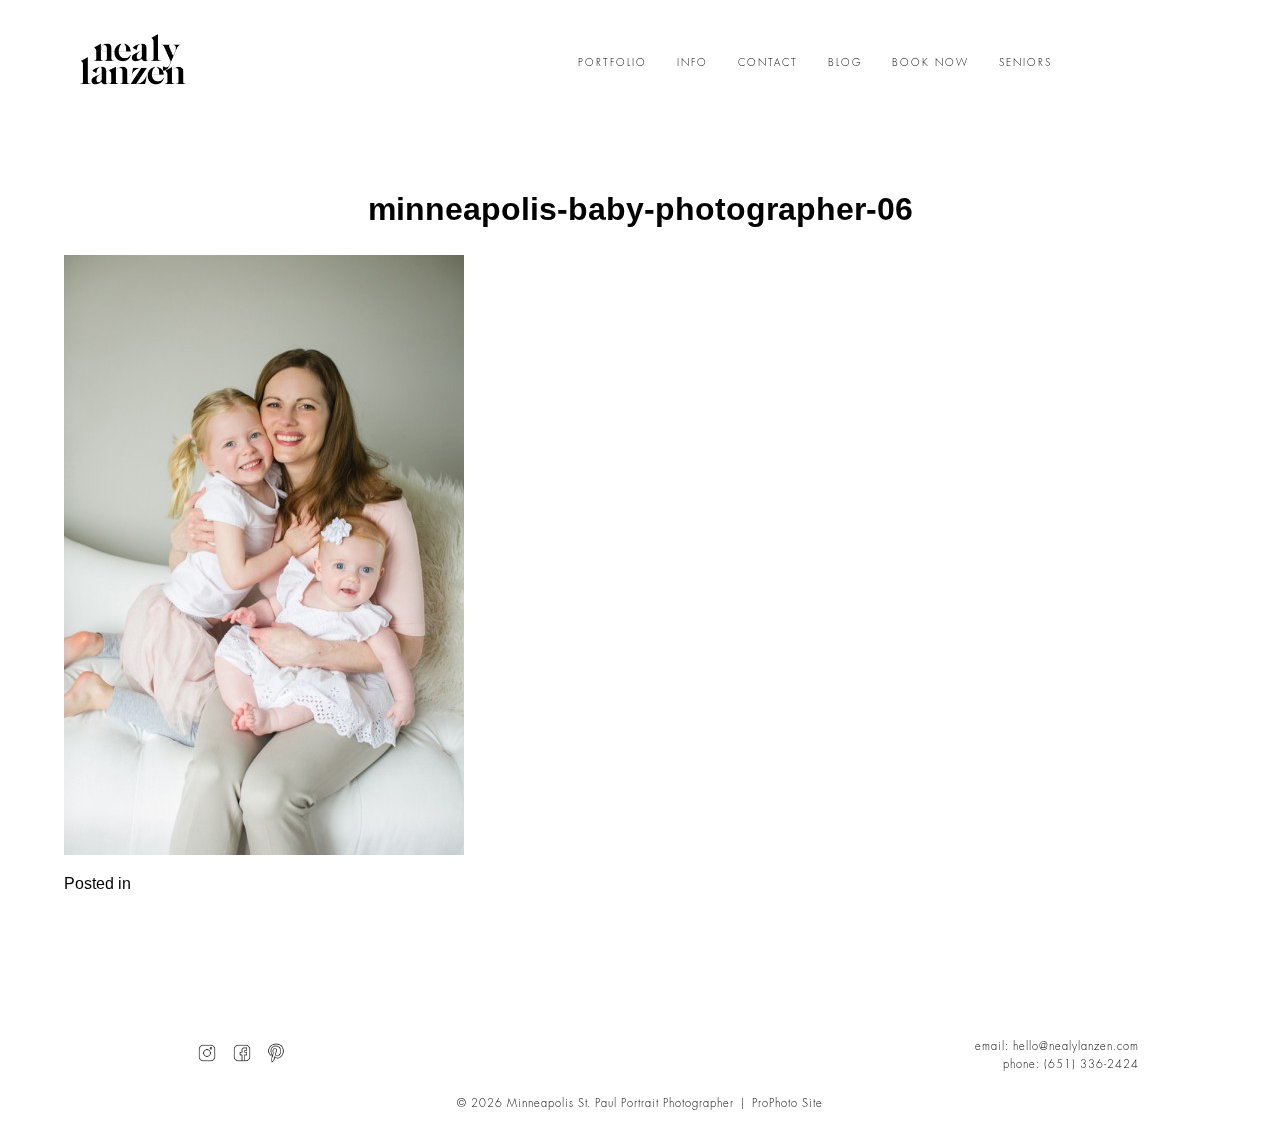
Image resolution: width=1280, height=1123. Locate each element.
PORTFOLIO (612, 63)
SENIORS (1025, 63)
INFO (692, 63)
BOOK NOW (930, 63)
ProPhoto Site (787, 1103)
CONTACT (768, 63)
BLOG (845, 63)
